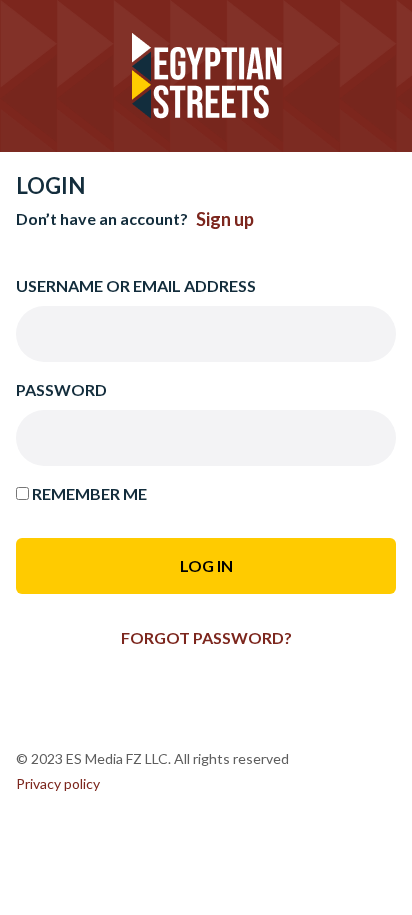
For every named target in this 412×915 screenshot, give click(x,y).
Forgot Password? (206, 637)
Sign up (225, 219)
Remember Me (88, 493)
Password (61, 389)
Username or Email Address (136, 285)
